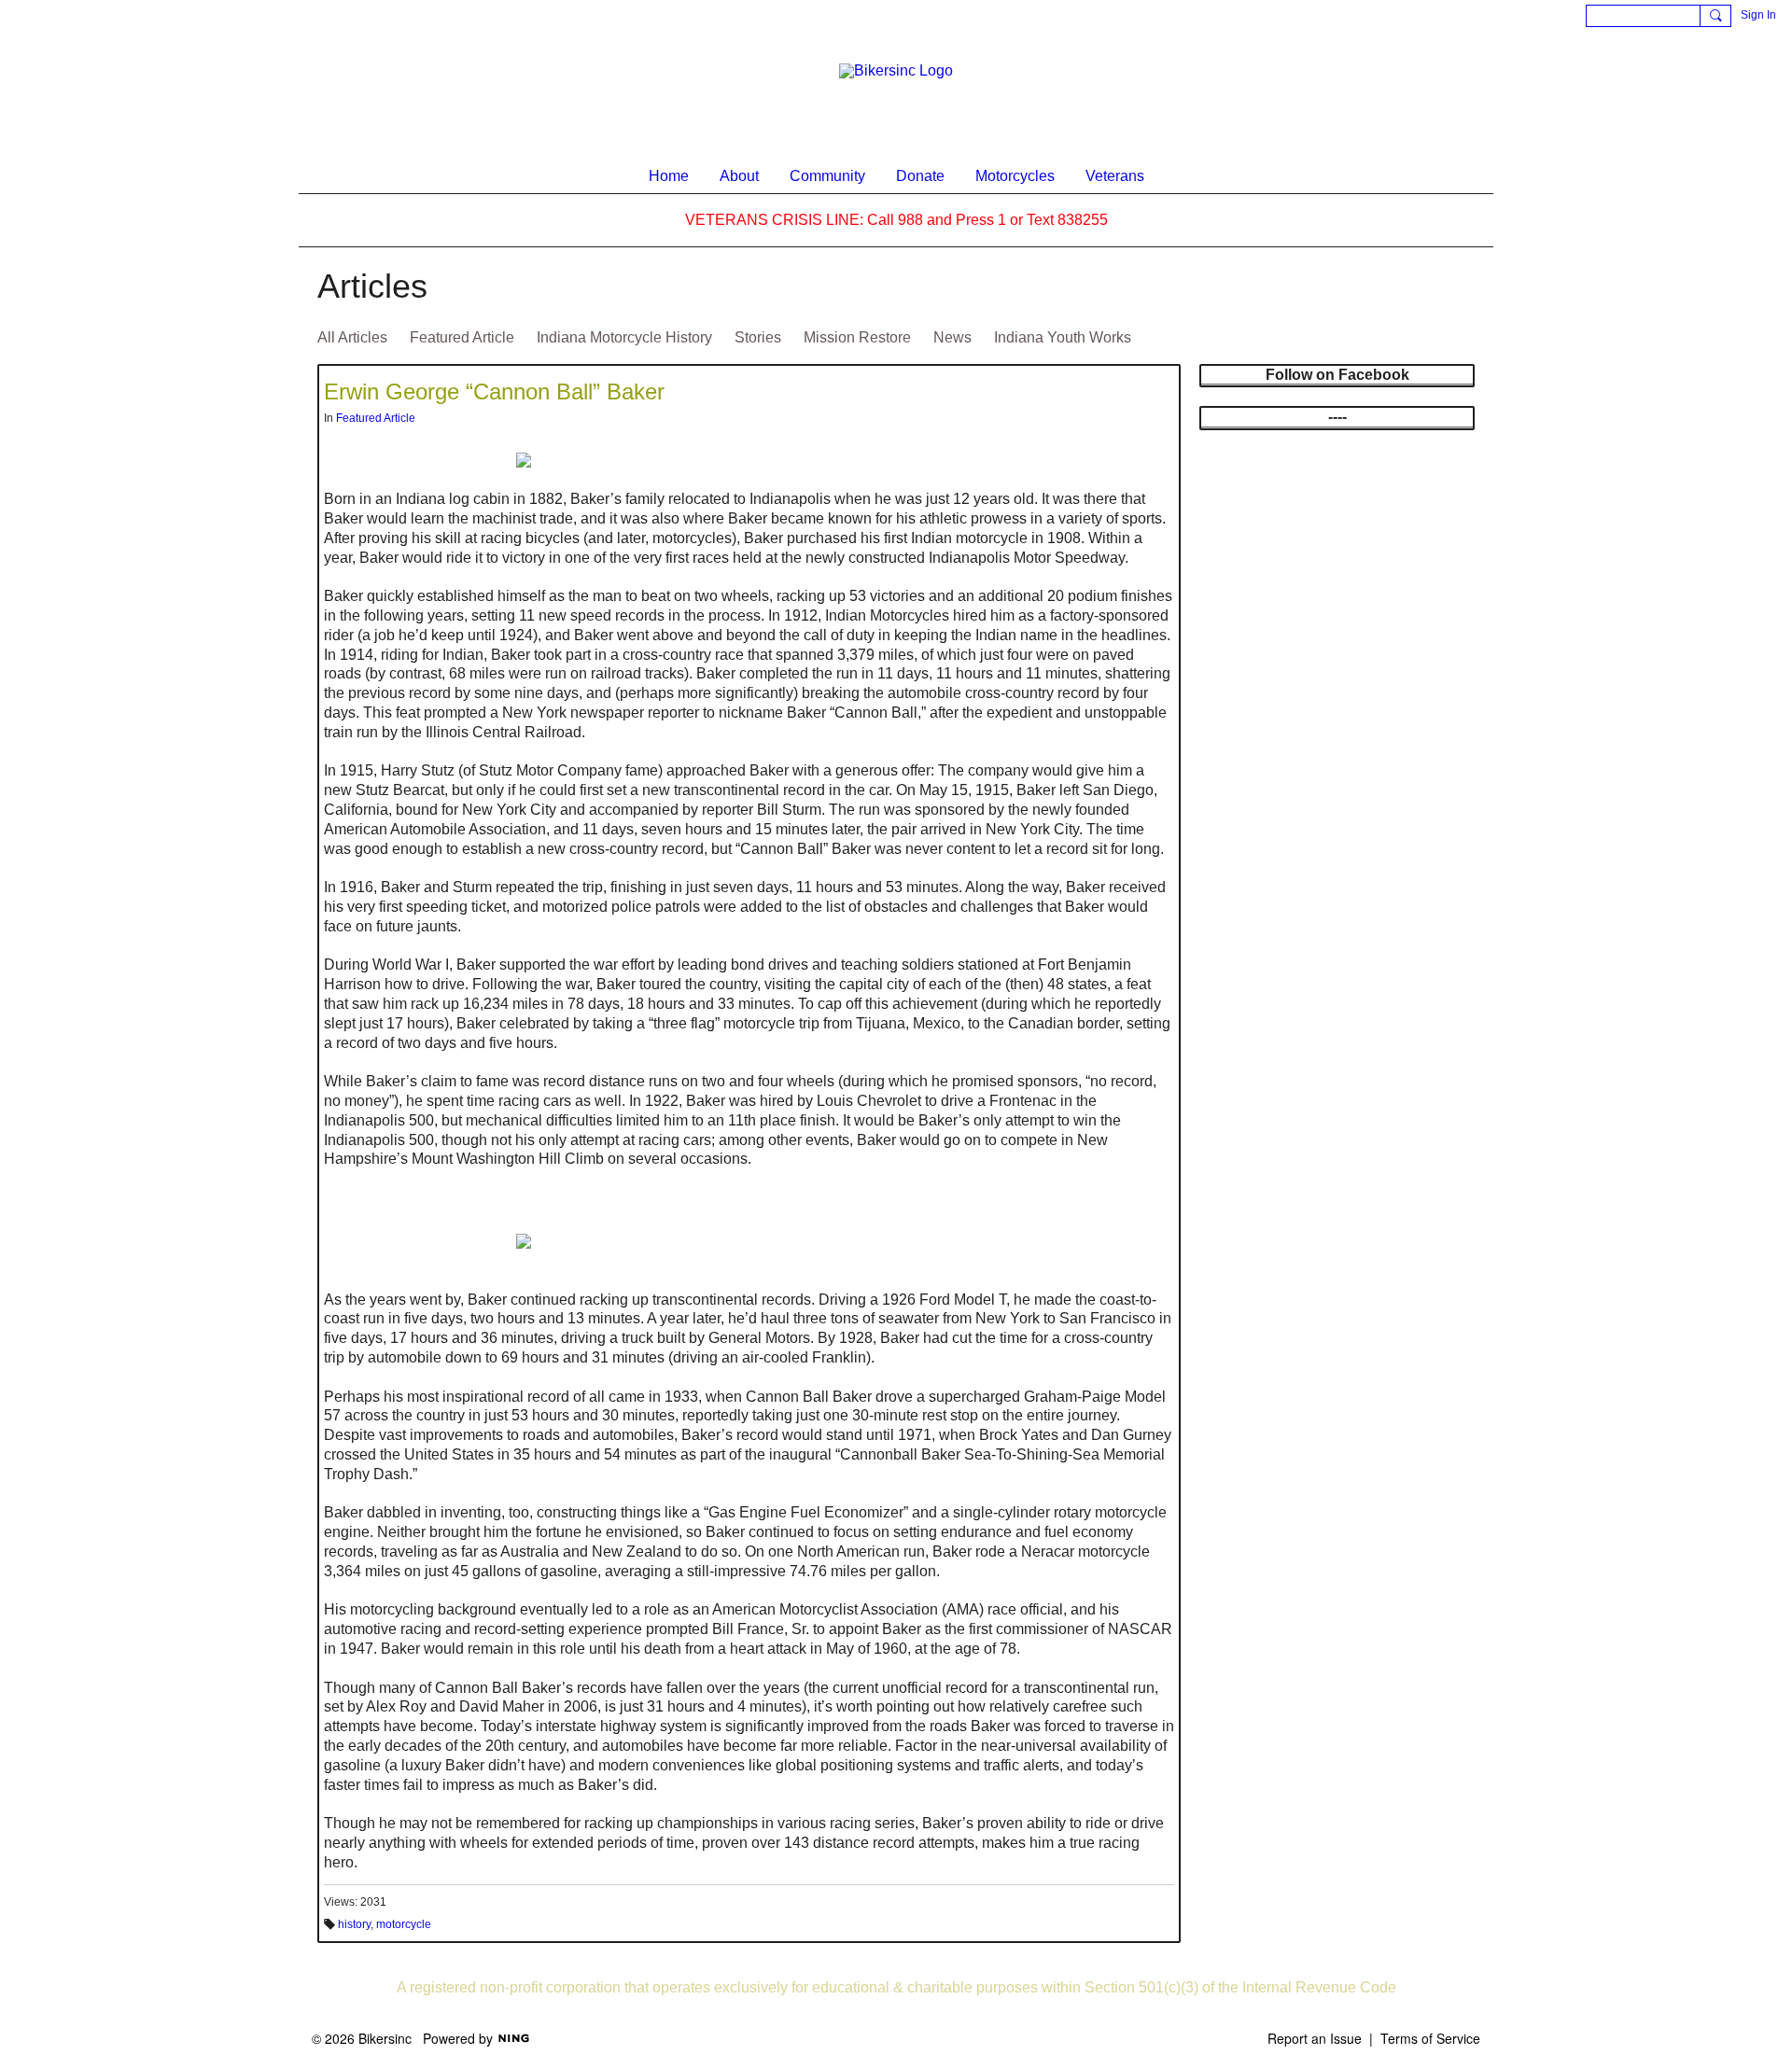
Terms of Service (1430, 2038)
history (354, 1924)
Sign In (1758, 15)
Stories (758, 337)
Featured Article (462, 337)
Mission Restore (857, 337)
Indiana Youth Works (1063, 337)
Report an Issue (1315, 2038)
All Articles (352, 337)
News (952, 337)
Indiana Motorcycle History (624, 337)
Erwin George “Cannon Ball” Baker (494, 391)
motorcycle (404, 1924)
